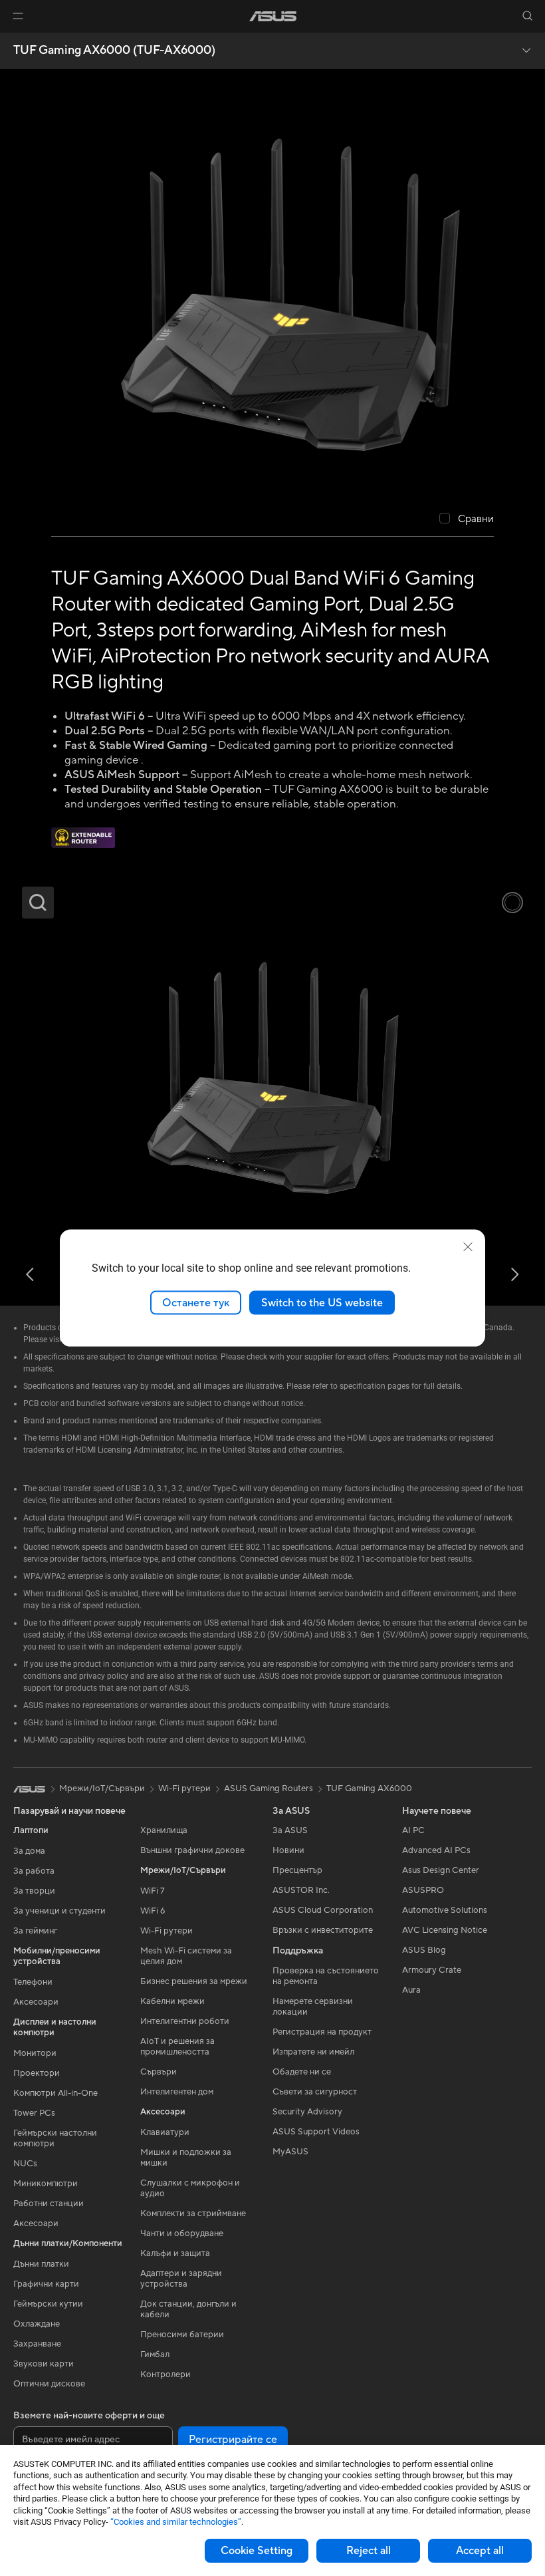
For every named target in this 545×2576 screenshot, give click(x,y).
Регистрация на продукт (322, 2032)
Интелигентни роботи (185, 2021)
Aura (411, 1990)
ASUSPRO (423, 1890)
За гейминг (35, 1931)
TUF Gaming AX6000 (369, 1789)
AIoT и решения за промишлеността (177, 2047)
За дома (29, 1851)
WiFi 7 (153, 1891)
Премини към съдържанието (16, 41)
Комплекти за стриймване (193, 2214)
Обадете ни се (302, 2072)
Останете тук (196, 1302)
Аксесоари (36, 2002)
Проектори (37, 2073)
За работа (34, 1871)
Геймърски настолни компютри (55, 2138)
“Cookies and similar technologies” (176, 2522)
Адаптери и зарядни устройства (181, 2279)
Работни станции (49, 2204)
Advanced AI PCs (436, 1850)
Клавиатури (165, 2132)
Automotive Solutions (445, 1910)
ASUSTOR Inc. (301, 1890)
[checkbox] (467, 519)
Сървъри (159, 2072)
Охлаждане (37, 2324)
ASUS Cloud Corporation (323, 1910)
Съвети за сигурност (315, 2092)
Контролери (165, 2374)
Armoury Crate (432, 1970)
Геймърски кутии (48, 2304)
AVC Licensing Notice (445, 1930)
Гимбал (155, 2355)
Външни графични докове (192, 1850)
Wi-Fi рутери (166, 1931)
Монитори (35, 2053)
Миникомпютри (46, 2184)
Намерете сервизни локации (313, 2007)
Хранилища (164, 1830)
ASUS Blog (424, 1950)
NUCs (25, 2164)
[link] (273, 16)
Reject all (369, 2551)
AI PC (413, 1830)
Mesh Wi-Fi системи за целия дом (186, 1956)
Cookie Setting (257, 2551)
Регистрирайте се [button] (233, 2440)
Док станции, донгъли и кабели (188, 2309)
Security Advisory (307, 2112)
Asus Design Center (441, 1870)
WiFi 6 (153, 1911)
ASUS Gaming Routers (269, 1789)
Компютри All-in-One (55, 2093)
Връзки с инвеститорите (323, 1930)
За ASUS (290, 1830)
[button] (18, 16)
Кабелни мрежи (172, 2001)
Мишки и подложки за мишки (186, 2158)
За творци (34, 1891)
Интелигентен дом (177, 2092)
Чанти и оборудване (182, 2233)
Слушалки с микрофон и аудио (190, 2188)
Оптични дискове (49, 2384)
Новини (288, 1850)
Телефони (33, 1982)
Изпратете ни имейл (313, 2052)
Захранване (37, 2344)
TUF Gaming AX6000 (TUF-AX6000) (114, 51)
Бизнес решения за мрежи (194, 1981)
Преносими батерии (182, 2335)
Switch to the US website (322, 1302)
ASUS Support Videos (316, 2132)
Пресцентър (297, 1870)
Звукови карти (44, 2364)
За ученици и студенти (59, 1911)
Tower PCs (34, 2113)
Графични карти (46, 2284)
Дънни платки (41, 2264)
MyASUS (290, 2152)
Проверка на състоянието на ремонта (326, 1976)
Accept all (480, 2551)
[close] (468, 1246)
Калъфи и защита (175, 2253)
